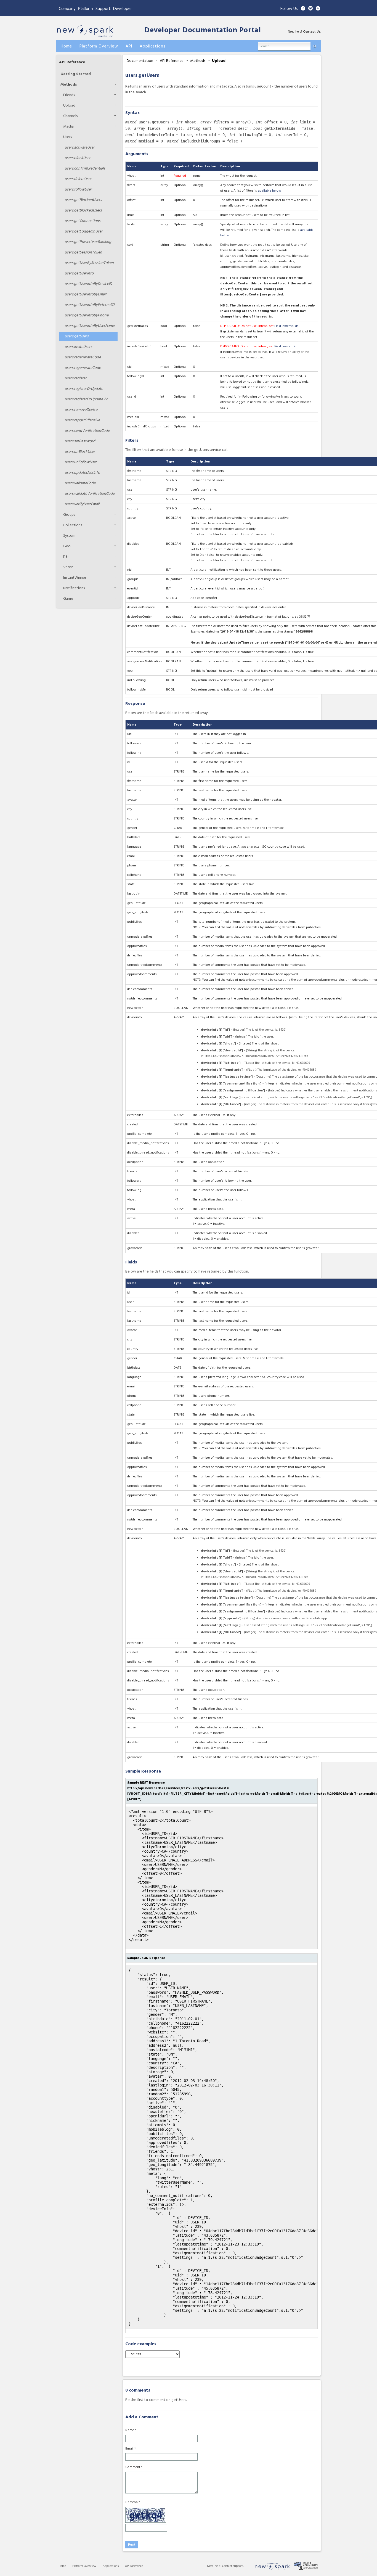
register (76, 378)
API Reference (72, 62)
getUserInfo (79, 273)
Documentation (140, 61)
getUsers (77, 336)
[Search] (315, 45)
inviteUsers (78, 347)
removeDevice (81, 410)
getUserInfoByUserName (90, 326)
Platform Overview (84, 2566)
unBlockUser (80, 452)
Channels (70, 116)
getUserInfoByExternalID (90, 305)
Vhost (68, 567)
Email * (131, 2449)
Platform (85, 8)
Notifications (74, 588)
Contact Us (312, 32)
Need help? (215, 2566)
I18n (66, 557)
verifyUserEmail (82, 504)
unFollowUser (81, 462)
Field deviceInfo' (286, 347)
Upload (69, 106)
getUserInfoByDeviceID (88, 284)
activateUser (80, 148)
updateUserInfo (82, 473)
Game (68, 599)
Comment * (134, 2467)
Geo (67, 546)
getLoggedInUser (84, 232)
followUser (78, 190)
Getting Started (76, 74)
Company (67, 9)
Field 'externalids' (287, 326)
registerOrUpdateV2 (86, 399)
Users (67, 137)
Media (68, 127)
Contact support (233, 2566)
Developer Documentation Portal (203, 31)
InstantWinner (75, 578)
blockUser (78, 158)
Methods (69, 85)
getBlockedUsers (83, 200)
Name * (131, 2430)
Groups (69, 515)
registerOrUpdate (84, 389)
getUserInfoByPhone (87, 315)
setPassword (80, 441)
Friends (69, 95)
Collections (73, 525)
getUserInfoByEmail (85, 294)
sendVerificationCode (87, 431)
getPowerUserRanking (88, 242)
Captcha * (133, 2502)
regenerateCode (83, 357)
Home (62, 2566)
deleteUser (78, 179)
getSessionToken (83, 252)
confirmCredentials (85, 169)
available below (270, 191)
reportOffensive (82, 420)
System (69, 536)
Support (103, 9)
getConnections (83, 221)
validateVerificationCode (90, 494)
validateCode (80, 483)
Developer (123, 9)
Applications (111, 2566)
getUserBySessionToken (89, 263)
